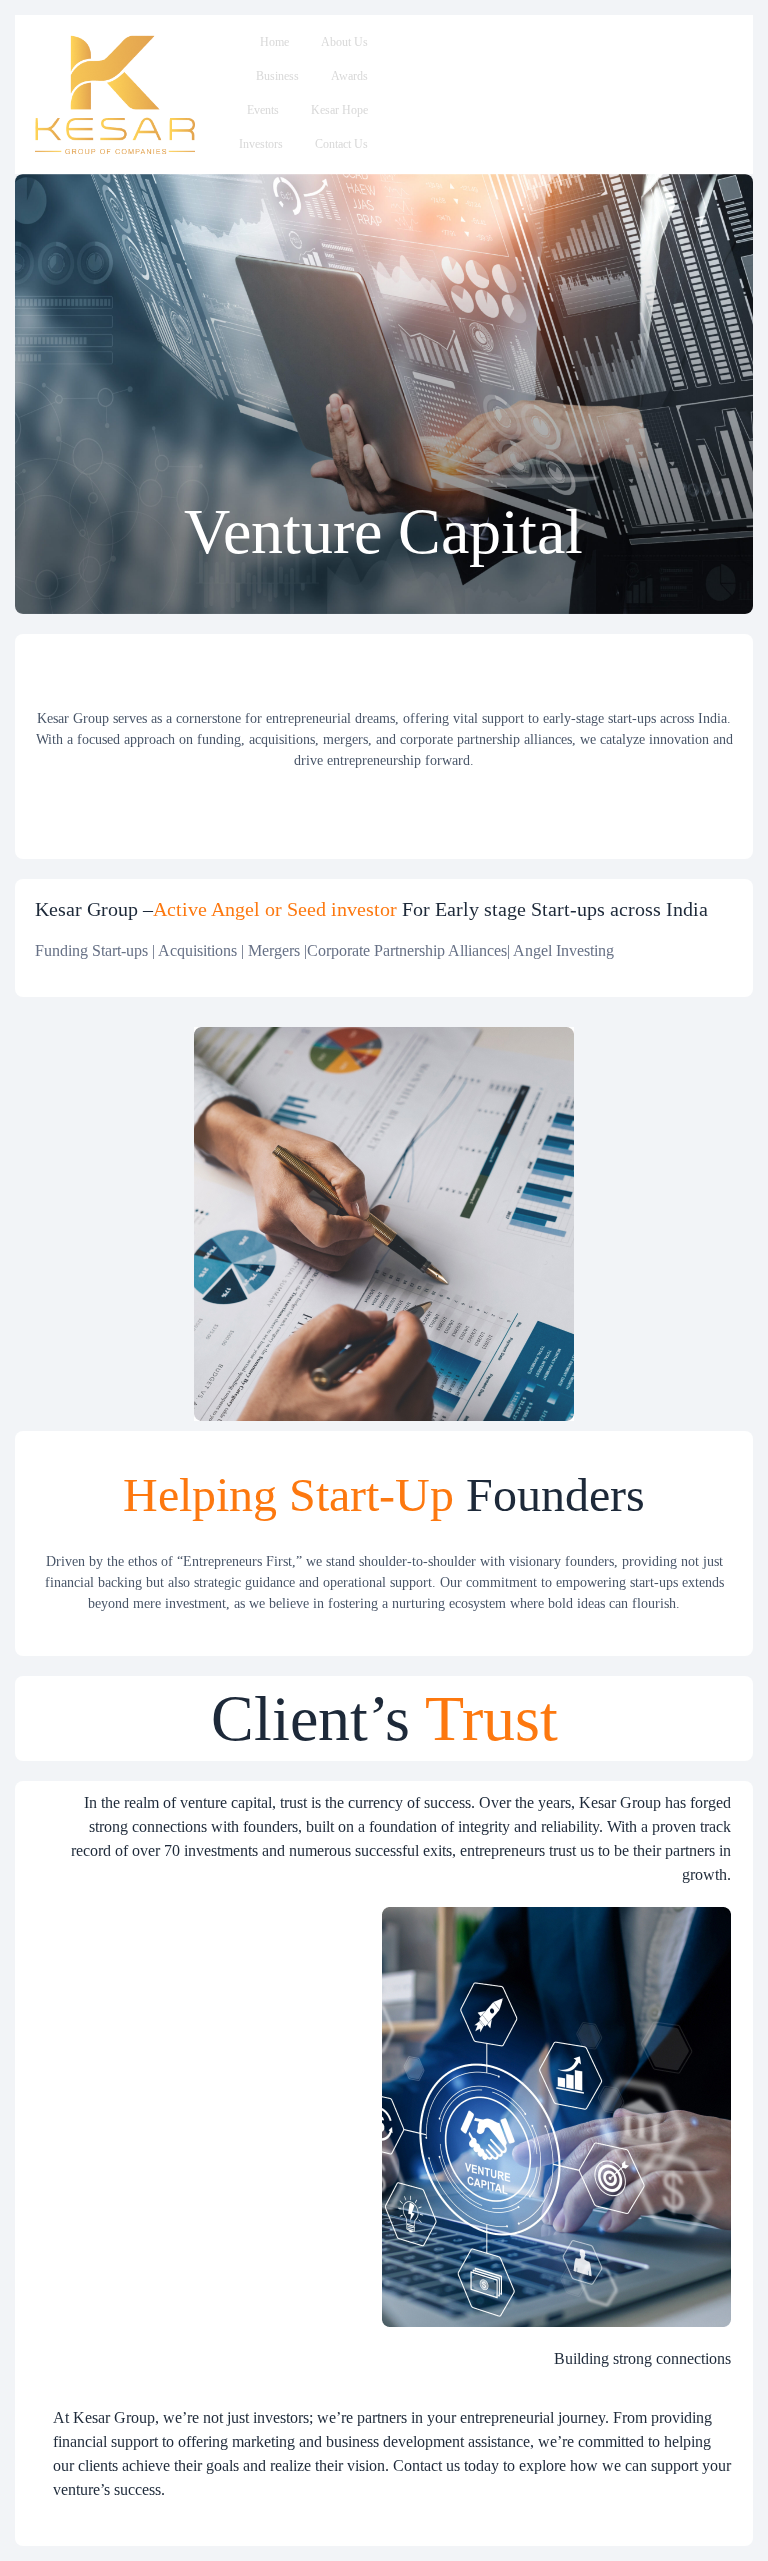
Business (277, 76)
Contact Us (341, 144)
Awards (349, 76)
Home (274, 42)
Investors (261, 144)
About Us (344, 42)
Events (263, 110)
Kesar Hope (339, 110)
